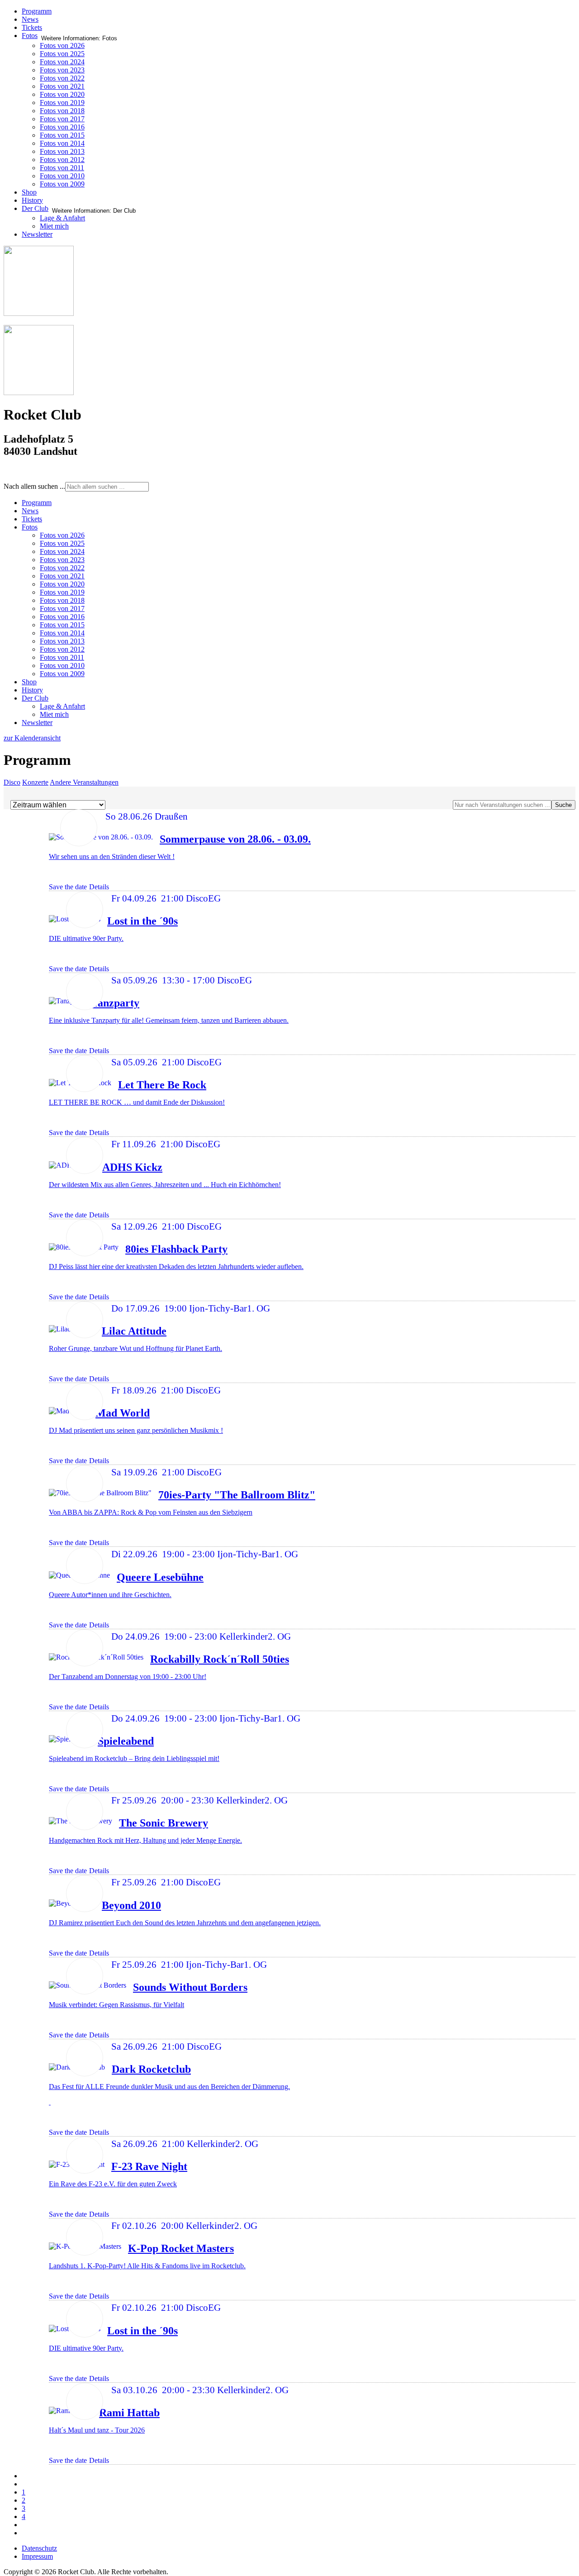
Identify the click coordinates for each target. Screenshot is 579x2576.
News (30, 19)
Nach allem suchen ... (34, 486)
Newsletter (37, 234)
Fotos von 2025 (62, 54)
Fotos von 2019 (62, 103)
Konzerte (35, 782)
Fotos (30, 36)
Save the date (68, 887)
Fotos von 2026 (62, 45)
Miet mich (54, 226)
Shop (29, 192)
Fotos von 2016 (62, 127)
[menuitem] (37, 503)
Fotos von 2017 (62, 119)
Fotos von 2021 (62, 86)
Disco (12, 782)
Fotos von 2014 (62, 143)
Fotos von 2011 (62, 168)
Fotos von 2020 (62, 94)
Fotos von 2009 (62, 184)
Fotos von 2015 (62, 135)
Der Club (35, 208)
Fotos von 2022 (62, 78)
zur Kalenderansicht (32, 738)
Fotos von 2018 (62, 111)
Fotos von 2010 (62, 176)
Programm (37, 11)
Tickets (32, 27)
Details (99, 887)
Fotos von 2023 (62, 70)
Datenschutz (39, 2548)
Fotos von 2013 (62, 151)
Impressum (37, 2556)
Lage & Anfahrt (62, 218)
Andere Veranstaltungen (84, 782)
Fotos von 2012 (62, 160)
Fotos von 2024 (62, 62)
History (32, 200)
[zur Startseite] (39, 313)
